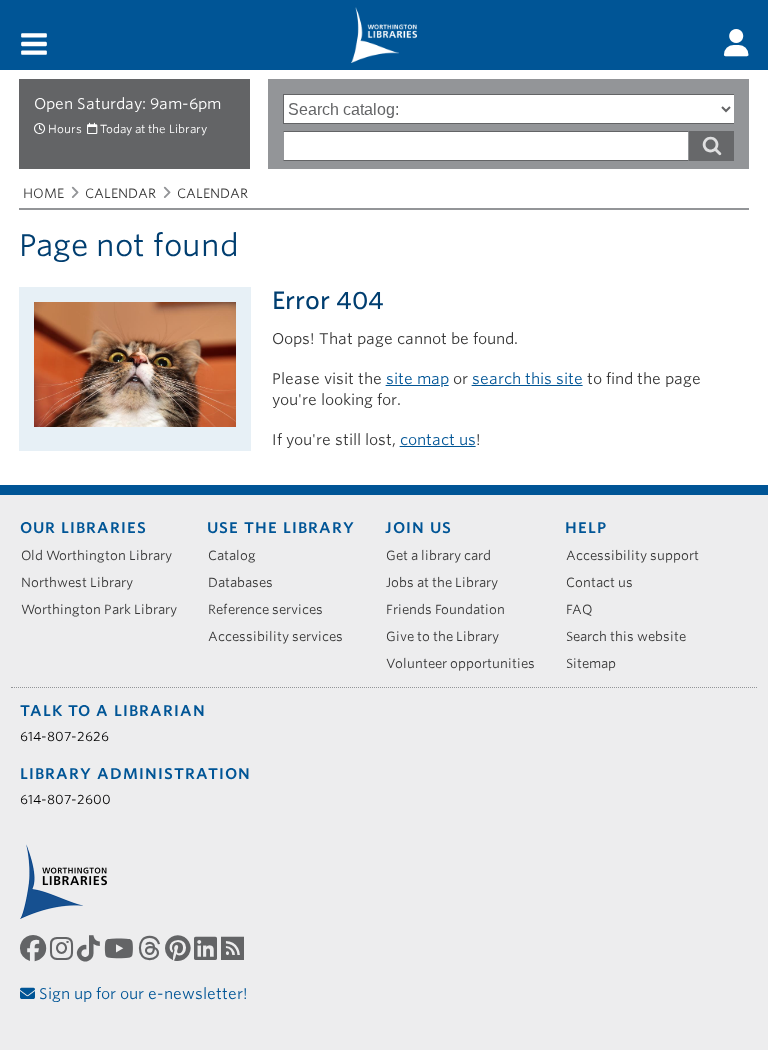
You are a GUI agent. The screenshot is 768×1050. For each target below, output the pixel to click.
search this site (527, 379)
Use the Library (281, 528)
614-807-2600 (65, 799)
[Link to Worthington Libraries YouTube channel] (121, 948)
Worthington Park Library (106, 609)
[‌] (736, 43)
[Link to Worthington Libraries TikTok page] (90, 948)
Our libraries (83, 528)
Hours (65, 129)
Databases (247, 582)
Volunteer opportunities (467, 663)
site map (417, 379)
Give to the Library (449, 636)
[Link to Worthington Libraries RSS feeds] (234, 948)
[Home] (384, 35)
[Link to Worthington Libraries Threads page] (151, 948)
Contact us (606, 582)
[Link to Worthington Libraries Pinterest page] (179, 948)
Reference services (272, 609)
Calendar (120, 193)
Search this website (633, 636)
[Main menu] (34, 45)
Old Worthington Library (103, 555)
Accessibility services (282, 636)
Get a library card (445, 555)
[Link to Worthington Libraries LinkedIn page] (207, 948)
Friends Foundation (452, 609)
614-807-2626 (64, 736)
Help (586, 528)
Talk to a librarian (113, 711)
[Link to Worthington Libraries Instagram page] (63, 948)
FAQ (586, 609)
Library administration (135, 774)
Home (43, 193)
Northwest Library (84, 582)
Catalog (239, 555)
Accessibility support (639, 555)
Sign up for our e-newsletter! (141, 994)
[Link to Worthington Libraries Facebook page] (35, 948)
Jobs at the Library (449, 582)
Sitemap (598, 663)
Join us (418, 528)
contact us (438, 440)
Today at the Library (153, 129)
